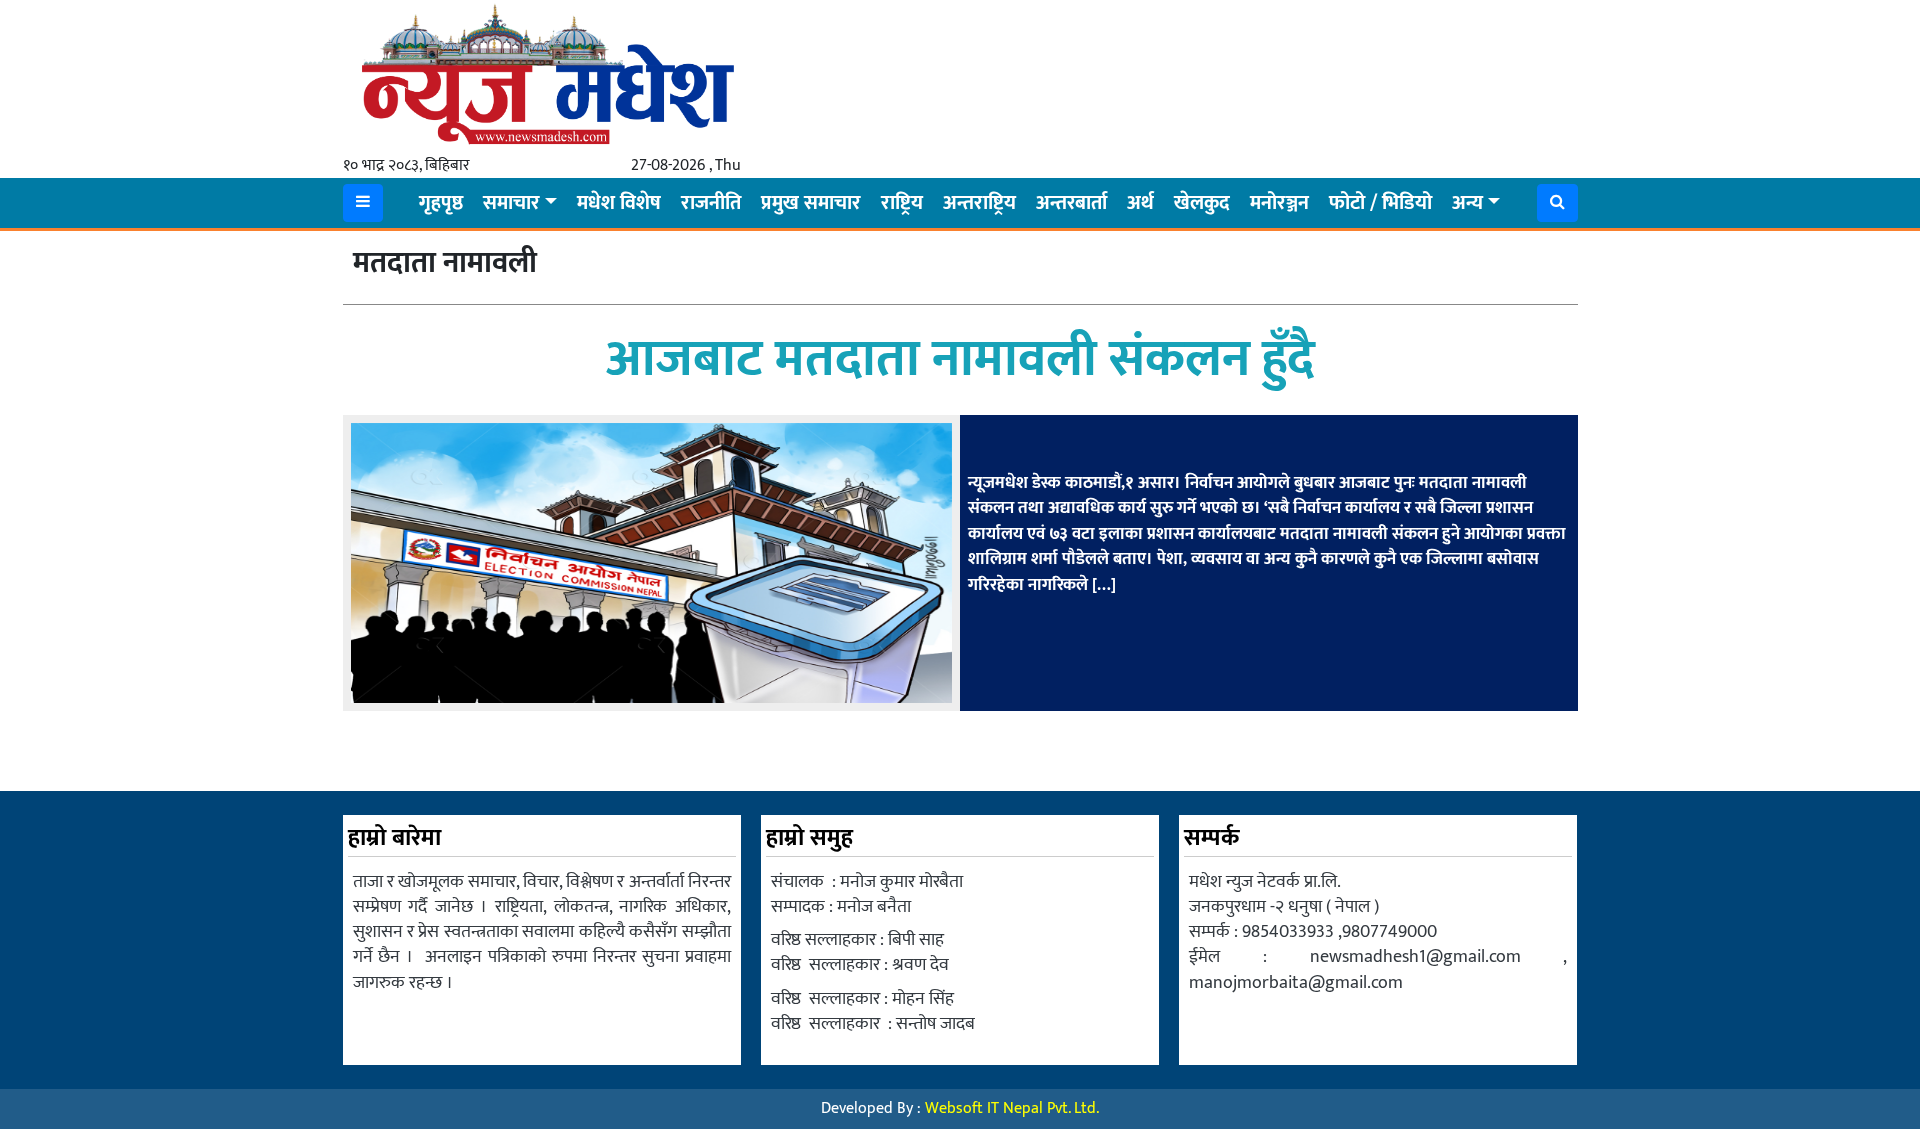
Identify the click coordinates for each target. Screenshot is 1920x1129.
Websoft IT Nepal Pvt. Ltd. (1012, 1108)
